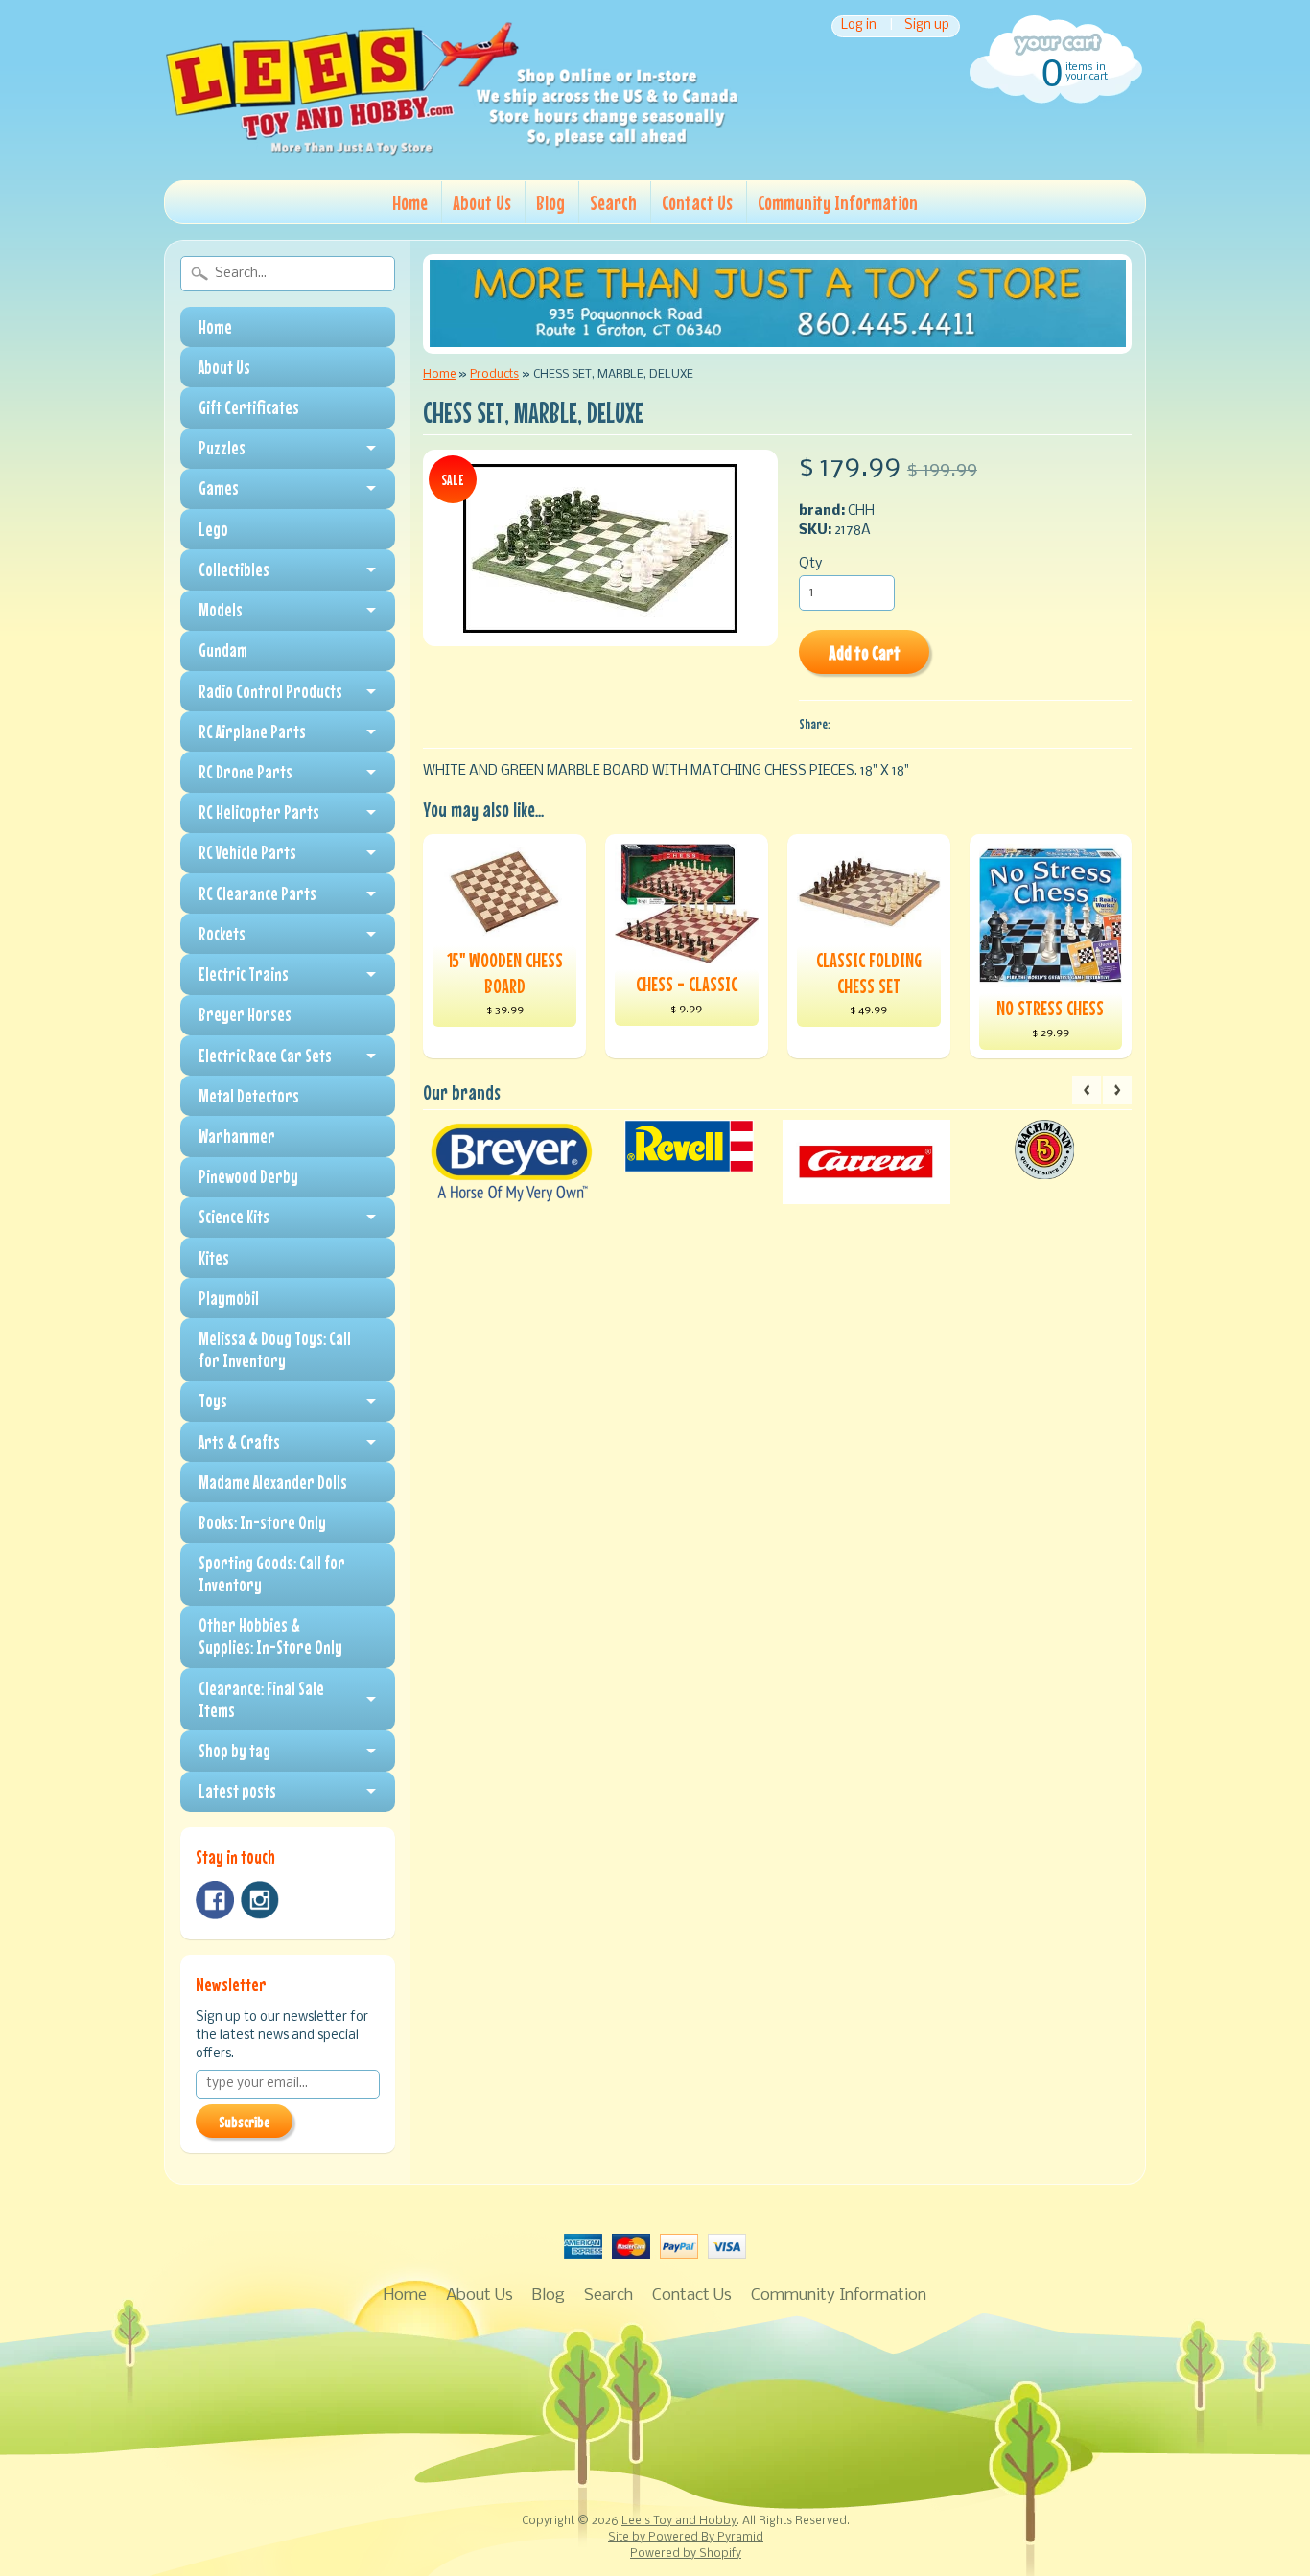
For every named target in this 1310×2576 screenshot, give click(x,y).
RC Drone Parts (246, 772)
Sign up (927, 26)
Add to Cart (865, 652)
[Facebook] (215, 1900)
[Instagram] (260, 1900)
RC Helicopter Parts (259, 812)
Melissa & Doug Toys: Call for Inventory (275, 1349)
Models (221, 610)
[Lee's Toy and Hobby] (452, 151)
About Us (482, 202)
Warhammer (237, 1136)
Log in (859, 26)
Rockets (222, 934)
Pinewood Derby (248, 1176)
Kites (214, 1258)
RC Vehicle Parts (247, 852)
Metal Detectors (249, 1096)
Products (494, 374)
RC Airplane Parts (252, 731)
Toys (213, 1401)
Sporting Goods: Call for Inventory (272, 1574)
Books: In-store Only (262, 1522)
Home (410, 202)
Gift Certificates (249, 407)
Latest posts (237, 1791)
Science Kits (234, 1217)
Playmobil (229, 1298)
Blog (550, 202)
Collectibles (234, 569)
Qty (810, 564)
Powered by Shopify (686, 2554)
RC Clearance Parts (257, 893)
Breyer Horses (245, 1014)
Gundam (223, 650)
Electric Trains (244, 974)
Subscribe (244, 2122)
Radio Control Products (270, 691)
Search (613, 202)
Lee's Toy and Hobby (679, 2521)
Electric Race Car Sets (265, 1056)
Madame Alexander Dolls (273, 1482)
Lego (213, 529)
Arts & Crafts (239, 1442)
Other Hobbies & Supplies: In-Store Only (270, 1636)
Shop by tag (234, 1751)
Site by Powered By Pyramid (686, 2538)
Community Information (838, 202)
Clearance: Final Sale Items (261, 1699)
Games (219, 488)
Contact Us (697, 202)
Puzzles (222, 448)
